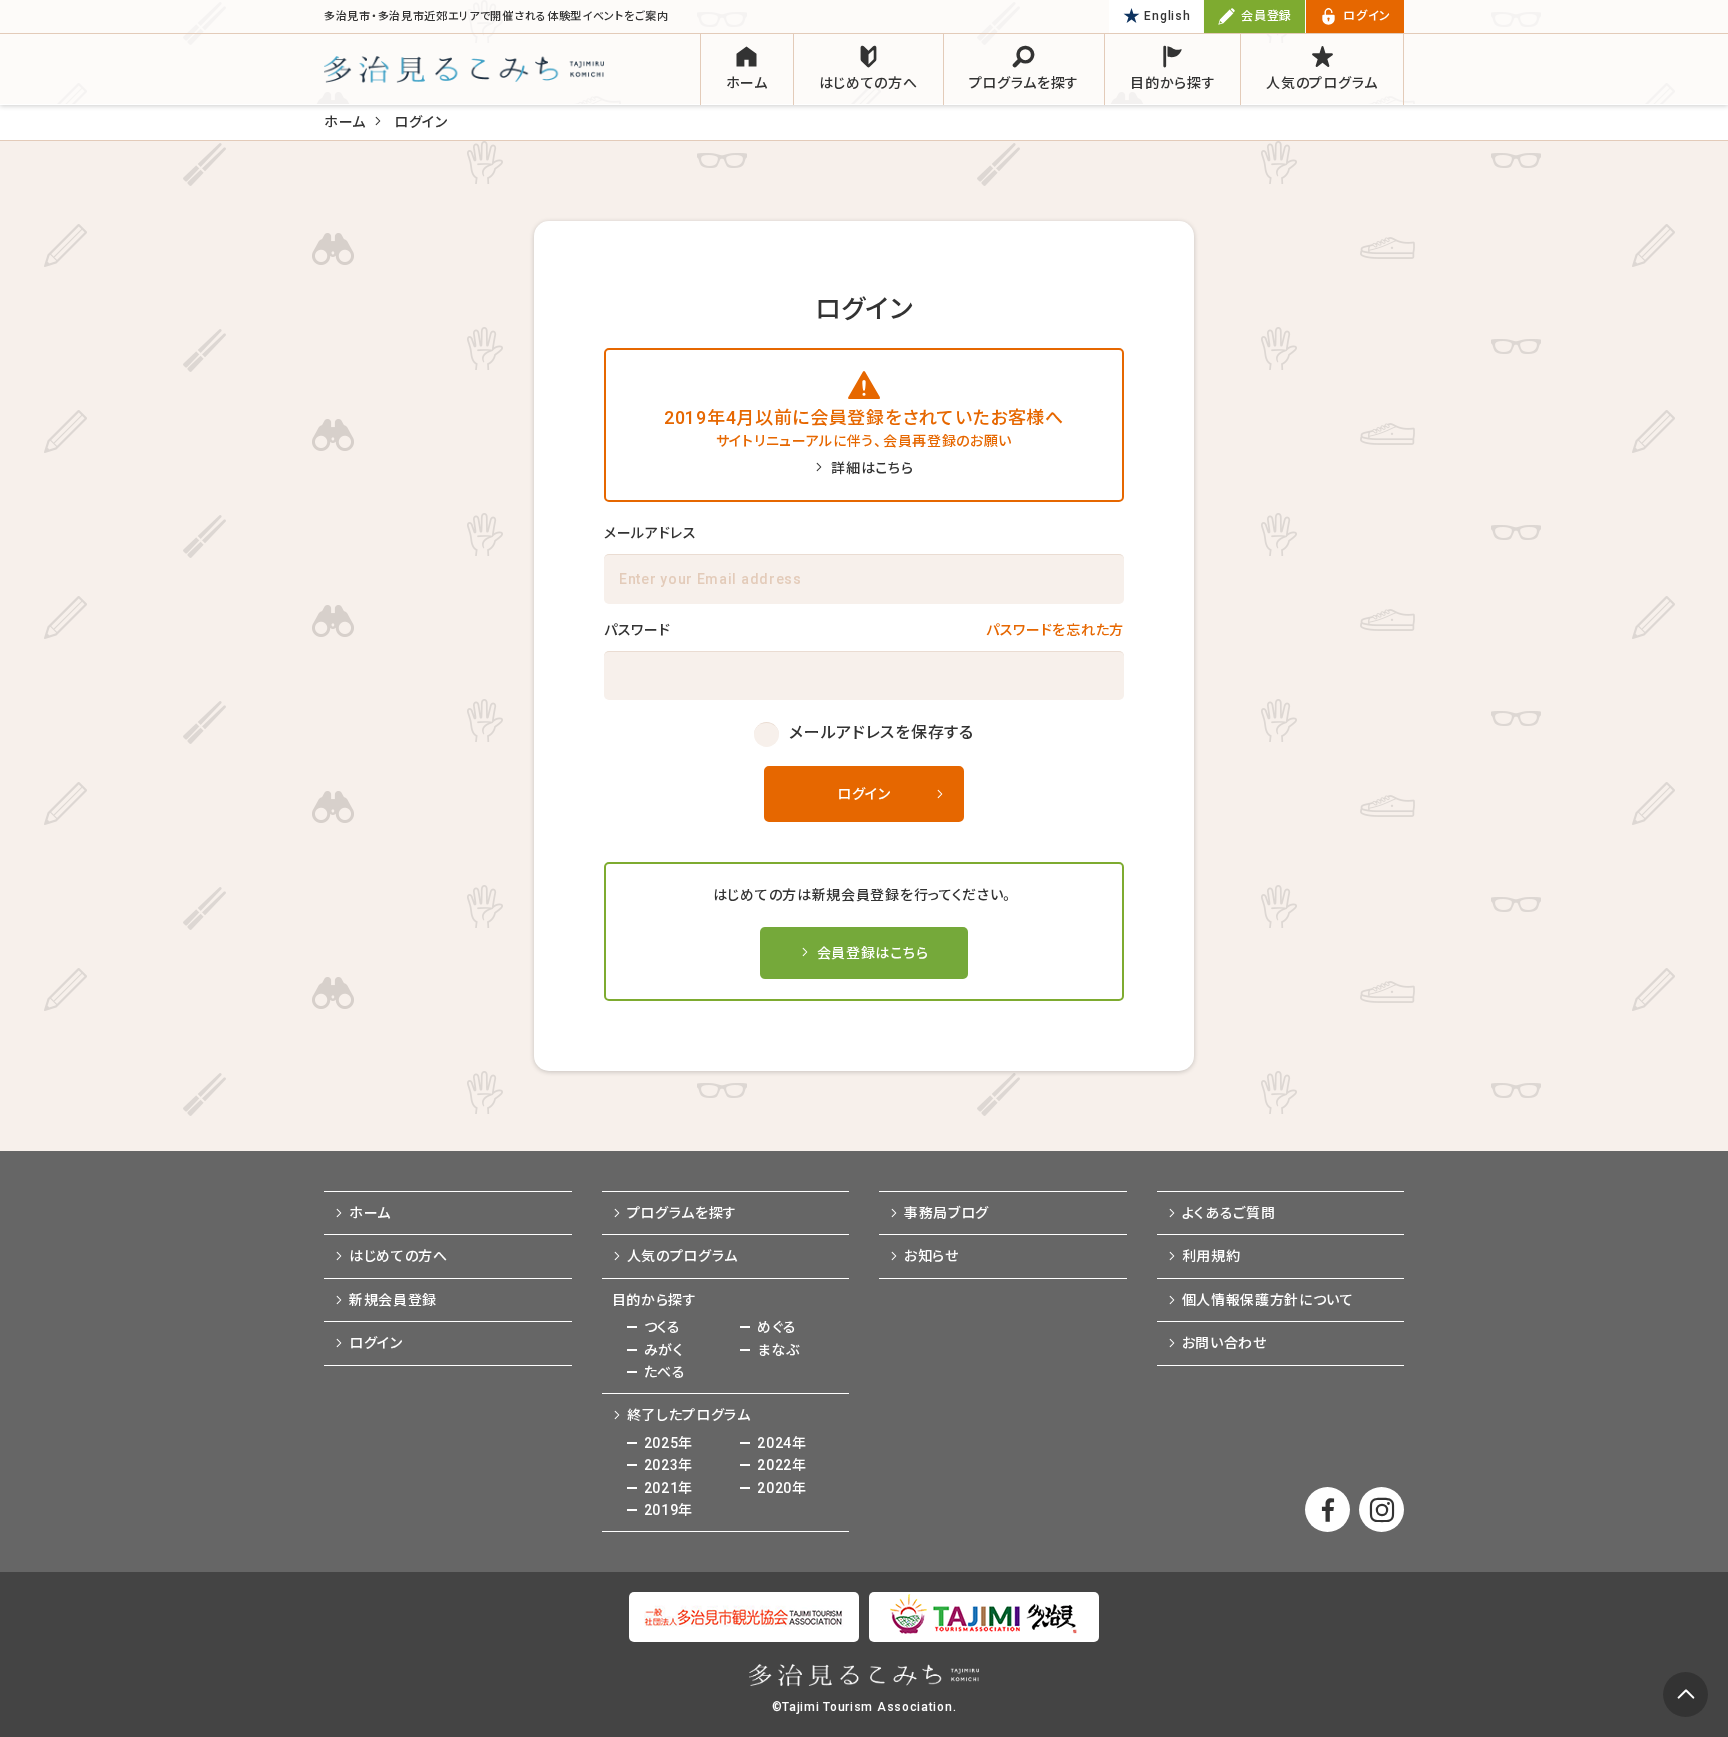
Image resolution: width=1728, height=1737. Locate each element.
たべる (665, 1372)
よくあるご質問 (1229, 1213)
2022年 (782, 1465)
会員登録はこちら (873, 953)
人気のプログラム (683, 1256)
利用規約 (1211, 1256)
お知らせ (931, 1256)
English (1167, 16)
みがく (664, 1350)
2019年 (669, 1510)
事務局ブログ (946, 1213)
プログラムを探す (682, 1213)
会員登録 (1266, 16)
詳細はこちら (872, 468)
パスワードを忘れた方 (1055, 630)
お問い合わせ (1224, 1343)
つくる (662, 1327)
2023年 (669, 1465)
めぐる (776, 1327)
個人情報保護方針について (1268, 1300)
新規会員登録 (393, 1300)
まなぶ (778, 1350)
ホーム (345, 122)
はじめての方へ (398, 1256)
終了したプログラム (689, 1415)
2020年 (782, 1488)
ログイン (1367, 16)
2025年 (669, 1443)
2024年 (782, 1443)
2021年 (669, 1488)
